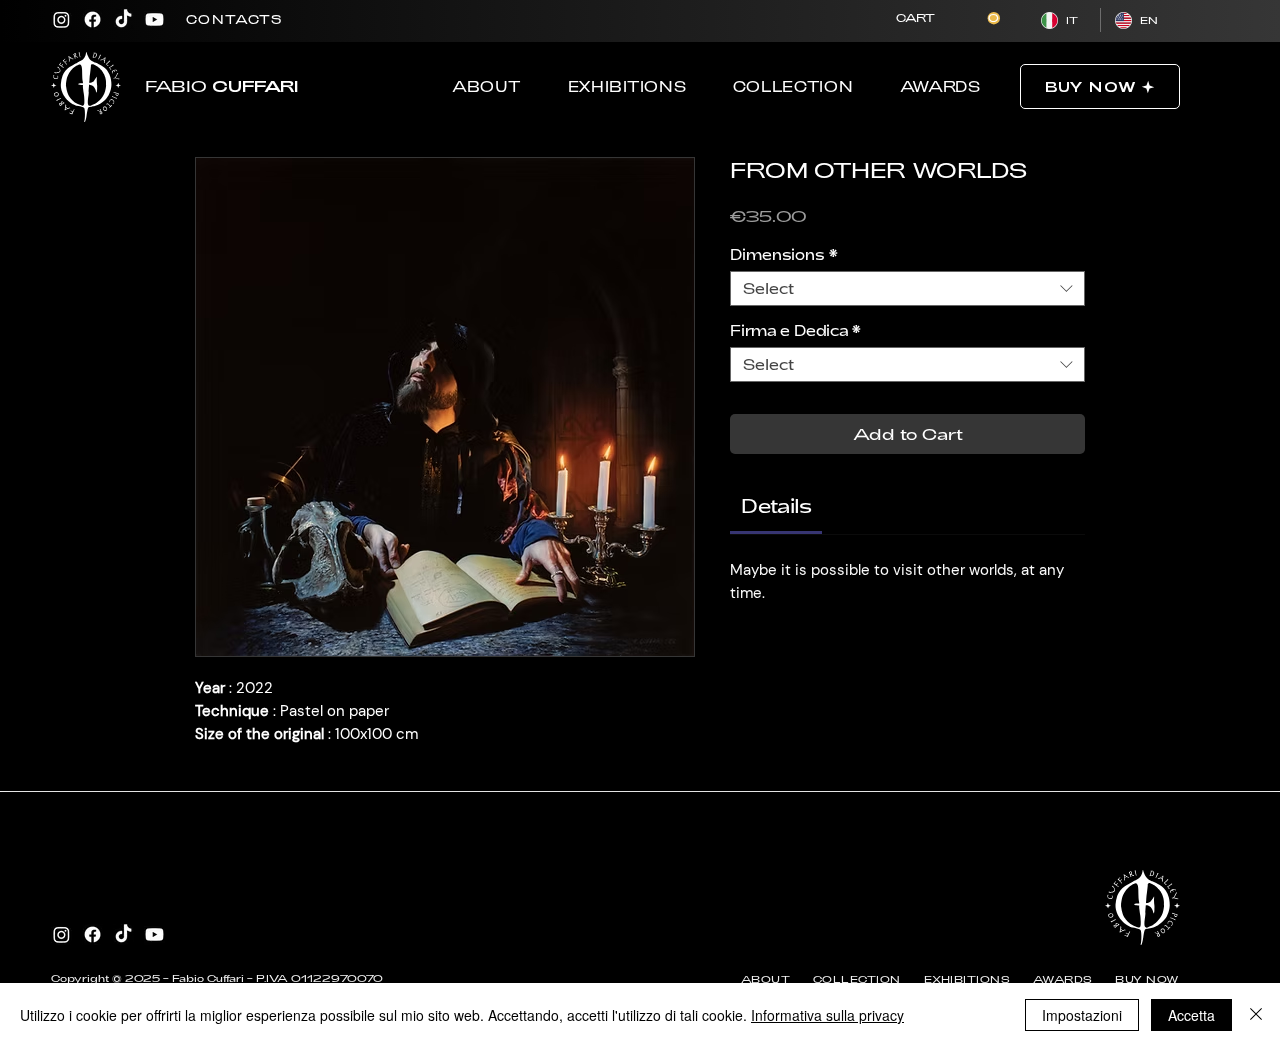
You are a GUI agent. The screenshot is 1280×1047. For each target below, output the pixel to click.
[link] (776, 505)
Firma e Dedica (795, 330)
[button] (948, 18)
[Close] (1256, 1015)
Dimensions (784, 254)
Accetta (1191, 1015)
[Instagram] (61, 19)
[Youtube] (154, 19)
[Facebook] (92, 19)
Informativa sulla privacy (827, 1015)
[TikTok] (123, 19)
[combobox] (907, 288)
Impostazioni (1082, 1015)
